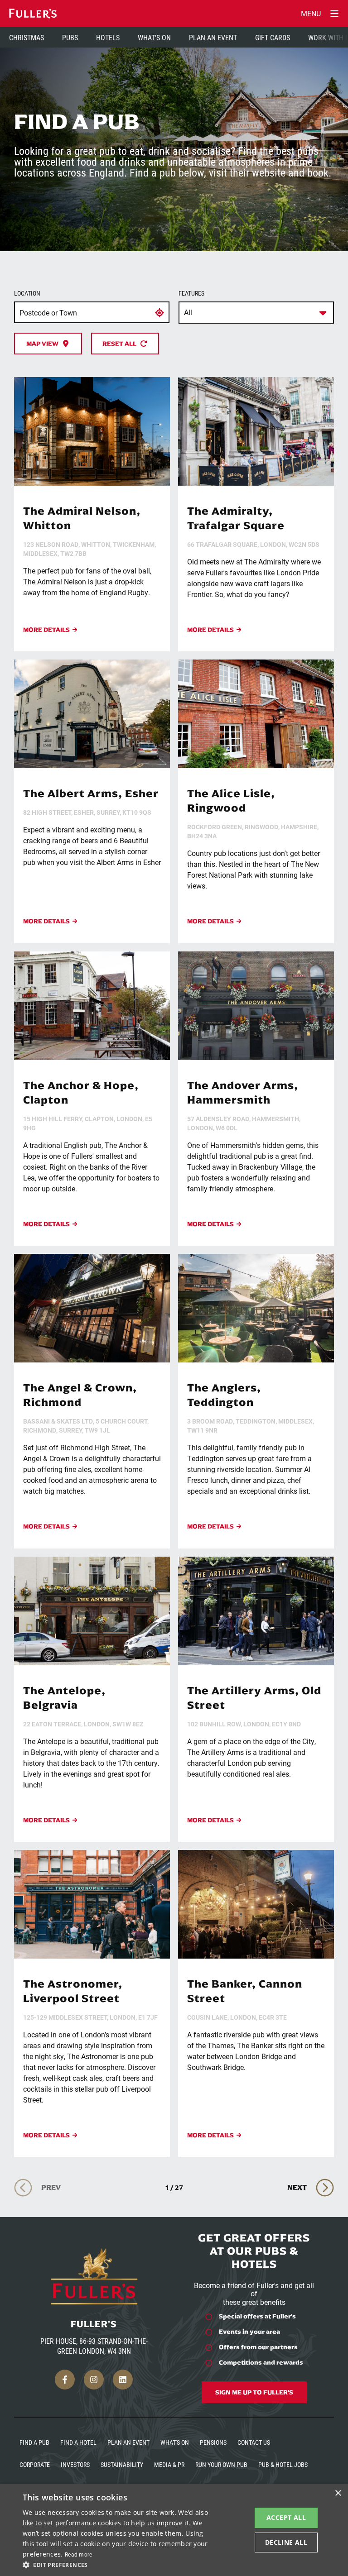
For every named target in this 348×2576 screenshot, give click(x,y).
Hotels (108, 37)
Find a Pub (34, 2442)
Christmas (27, 37)
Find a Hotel (78, 2442)
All (188, 312)
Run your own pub (221, 2464)
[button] (120, 2564)
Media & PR (169, 2464)
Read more (79, 2554)
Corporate (35, 2464)
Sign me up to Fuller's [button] (254, 2392)
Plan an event (128, 2442)
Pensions (213, 2442)
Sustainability (122, 2464)
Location (27, 293)
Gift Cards (273, 37)
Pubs (70, 37)
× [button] (338, 2493)
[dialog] (174, 2530)
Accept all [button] (286, 2517)
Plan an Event (213, 37)
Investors (75, 2464)
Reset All (119, 344)
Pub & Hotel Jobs (283, 2464)
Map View (42, 344)
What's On (154, 37)
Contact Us (254, 2442)
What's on (175, 2442)
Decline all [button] (286, 2542)
